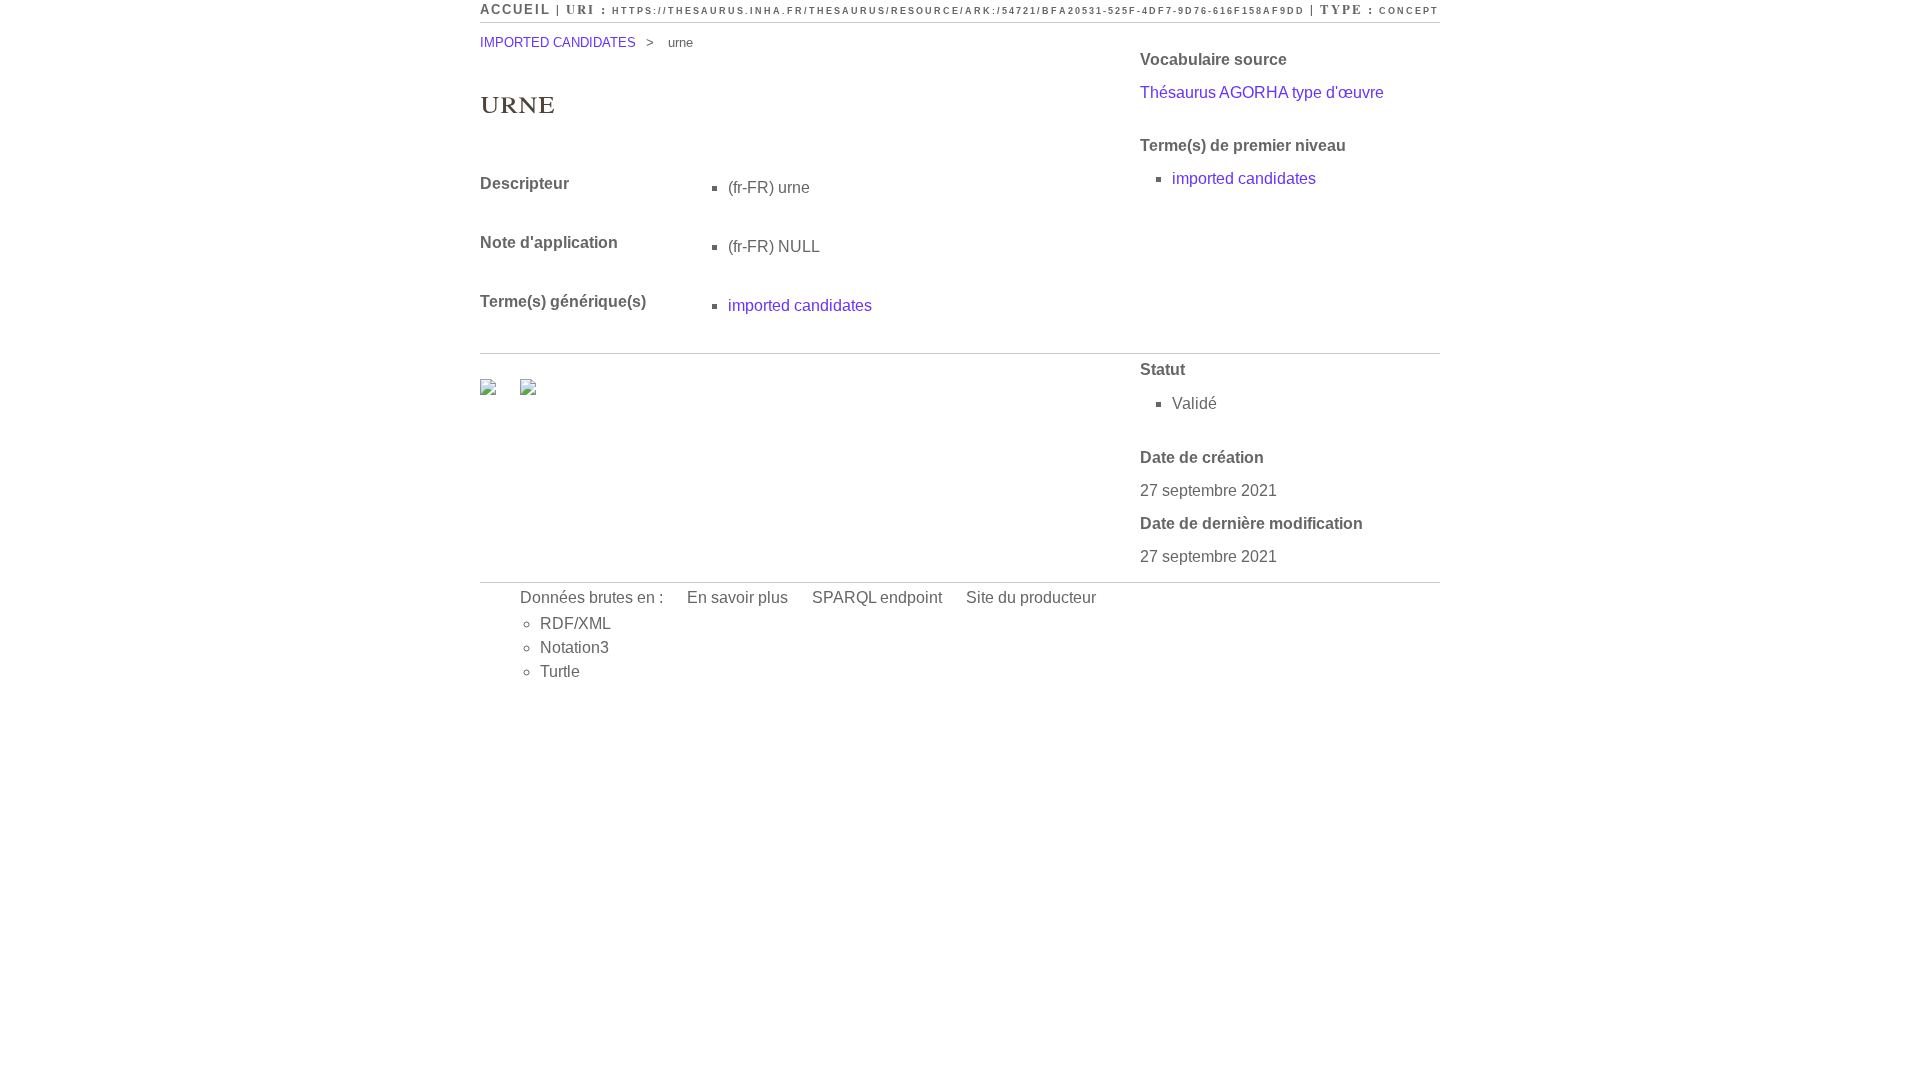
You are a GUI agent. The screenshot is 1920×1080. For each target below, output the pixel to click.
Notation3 (574, 647)
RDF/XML (575, 623)
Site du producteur (1031, 597)
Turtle (560, 671)
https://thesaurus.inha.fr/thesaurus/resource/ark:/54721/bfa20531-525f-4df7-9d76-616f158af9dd (958, 11)
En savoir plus (737, 597)
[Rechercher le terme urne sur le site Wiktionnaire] (528, 389)
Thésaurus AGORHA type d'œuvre (1262, 92)
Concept (1409, 11)
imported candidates (1244, 178)
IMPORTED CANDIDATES (558, 42)
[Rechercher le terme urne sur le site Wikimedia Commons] (490, 389)
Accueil (515, 9)
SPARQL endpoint (877, 597)
